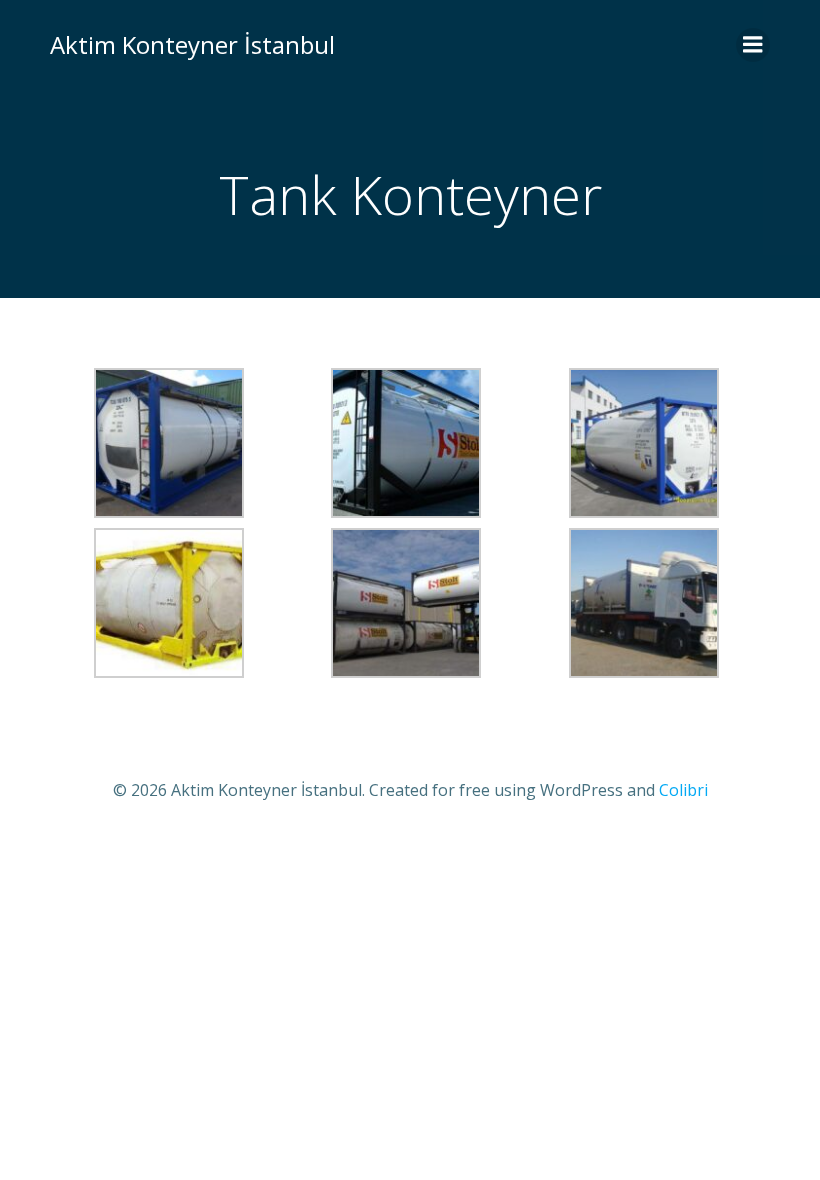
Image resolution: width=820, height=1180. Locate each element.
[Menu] (753, 45)
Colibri (683, 790)
